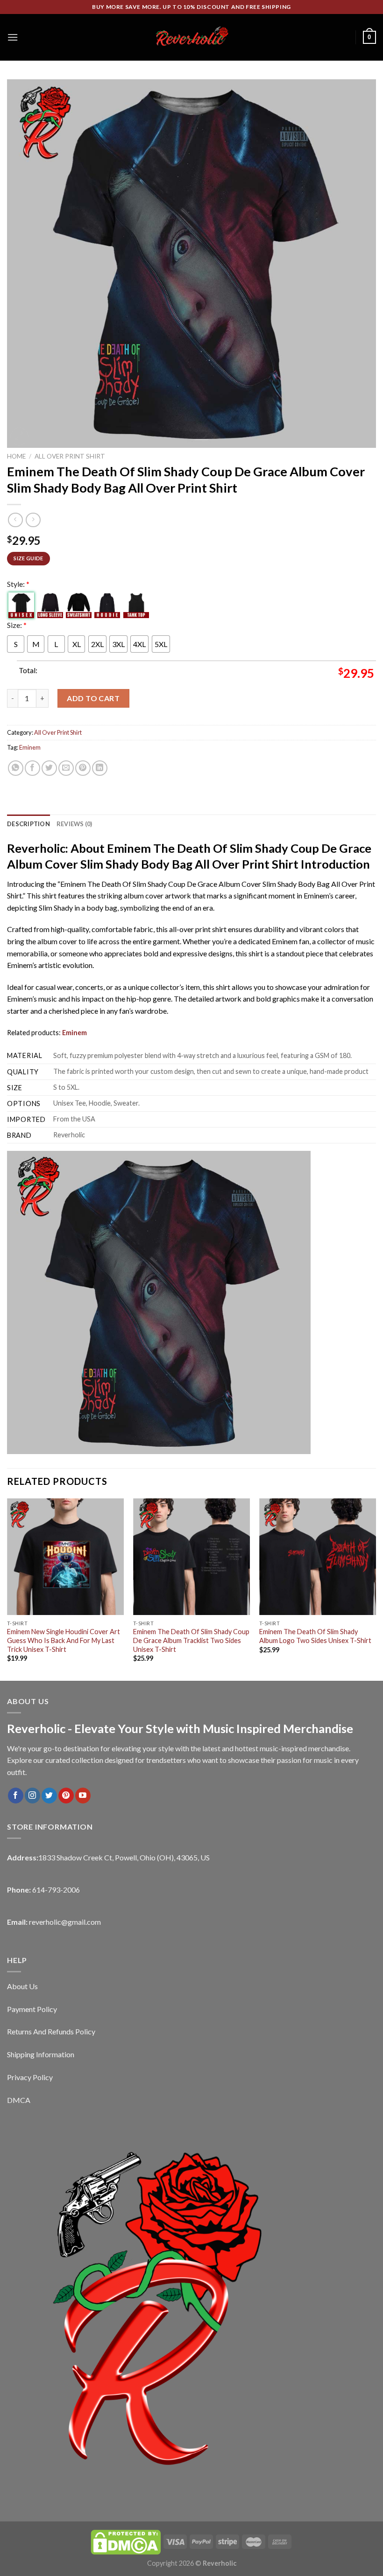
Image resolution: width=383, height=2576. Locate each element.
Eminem (30, 747)
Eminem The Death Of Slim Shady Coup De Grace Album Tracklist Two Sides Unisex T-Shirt (191, 1640)
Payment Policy (32, 2009)
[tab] (28, 824)
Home (16, 456)
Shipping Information (41, 2054)
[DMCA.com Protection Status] (126, 2541)
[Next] (376, 1589)
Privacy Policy (30, 2077)
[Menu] (13, 37)
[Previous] (7, 1589)
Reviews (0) (74, 824)
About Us (22, 1986)
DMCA (19, 2100)
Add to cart (93, 698)
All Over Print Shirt (70, 456)
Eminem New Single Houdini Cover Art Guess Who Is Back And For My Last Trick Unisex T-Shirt (64, 1640)
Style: (18, 584)
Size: (17, 625)
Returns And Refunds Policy (51, 2031)
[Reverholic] (191, 37)
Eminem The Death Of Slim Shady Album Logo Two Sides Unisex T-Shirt (315, 1636)
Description (28, 824)
